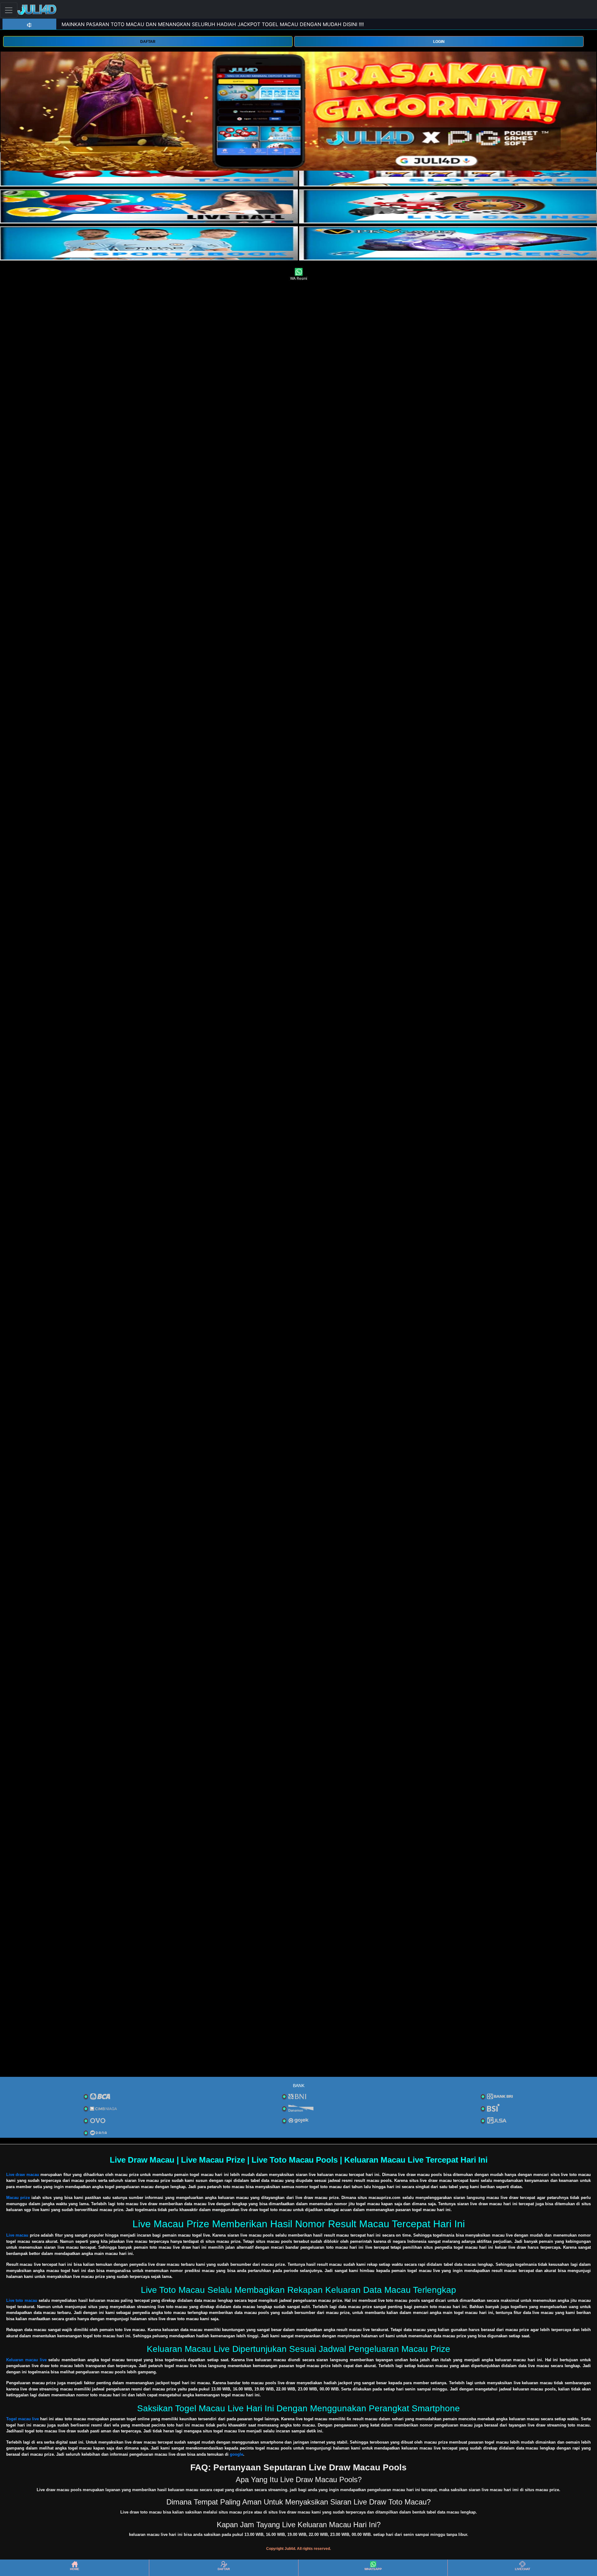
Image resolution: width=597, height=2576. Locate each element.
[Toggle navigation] (9, 10)
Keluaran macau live (26, 2360)
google (236, 2454)
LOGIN (439, 42)
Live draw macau (23, 2175)
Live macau (17, 2235)
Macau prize (18, 2198)
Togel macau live (23, 2419)
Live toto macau (22, 2300)
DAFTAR (148, 42)
